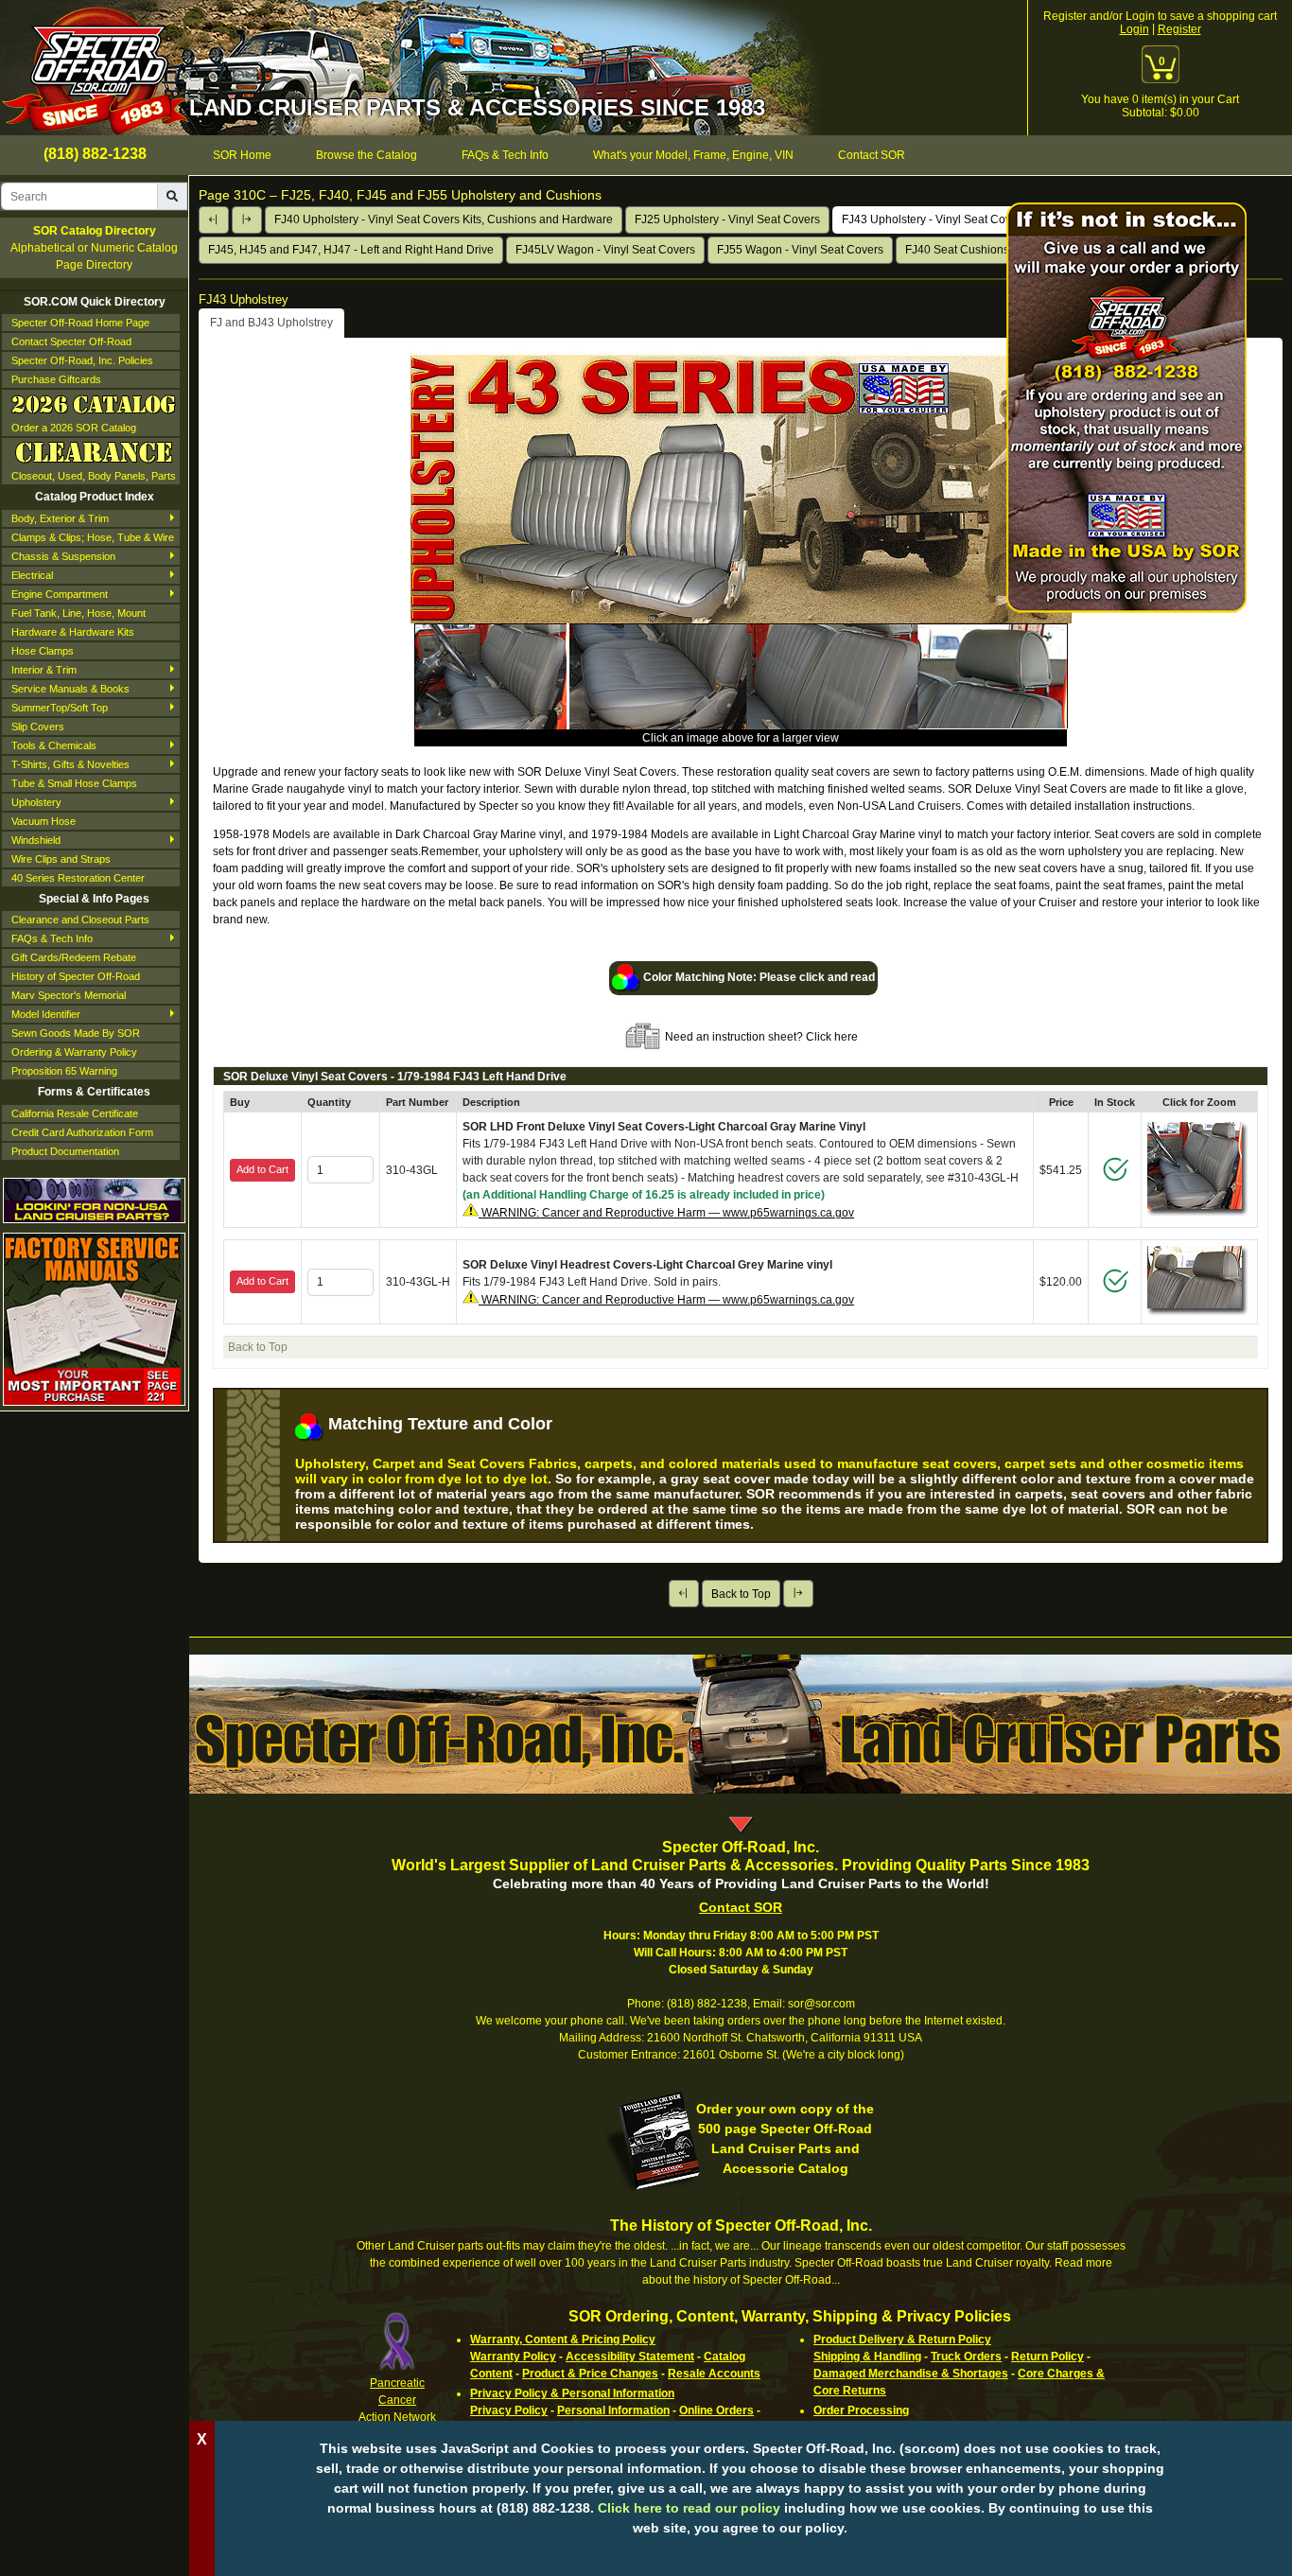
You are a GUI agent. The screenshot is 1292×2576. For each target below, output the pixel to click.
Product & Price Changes (590, 2374)
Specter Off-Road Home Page (80, 323)
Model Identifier (46, 1014)
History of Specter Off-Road (76, 976)
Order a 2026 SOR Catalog (74, 428)
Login (1135, 29)
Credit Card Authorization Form (82, 1132)
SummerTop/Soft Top (60, 708)
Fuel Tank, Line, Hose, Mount (79, 613)
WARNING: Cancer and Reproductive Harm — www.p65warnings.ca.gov (666, 1213)
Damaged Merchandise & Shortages (911, 2374)
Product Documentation (65, 1151)
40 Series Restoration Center (78, 878)
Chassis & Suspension (63, 556)
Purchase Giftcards (56, 379)
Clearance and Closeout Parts (80, 920)
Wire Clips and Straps (61, 859)
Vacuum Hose (44, 821)
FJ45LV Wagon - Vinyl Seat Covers (605, 250)
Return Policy (1048, 2357)
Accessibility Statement (630, 2357)
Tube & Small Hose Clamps (74, 783)
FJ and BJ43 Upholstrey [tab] (271, 323)
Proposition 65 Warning (64, 1071)
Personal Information (613, 2410)
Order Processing (861, 2410)
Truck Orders (966, 2357)
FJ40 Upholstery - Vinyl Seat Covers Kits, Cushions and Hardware (444, 219)
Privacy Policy (509, 2410)
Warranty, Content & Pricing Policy (563, 2339)
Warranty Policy (513, 2357)
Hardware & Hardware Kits (73, 632)
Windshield (36, 840)
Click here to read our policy (689, 2508)
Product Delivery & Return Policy (902, 2339)
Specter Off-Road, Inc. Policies (82, 360)
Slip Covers (38, 727)
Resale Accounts (714, 2374)
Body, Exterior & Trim (60, 518)
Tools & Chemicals (54, 745)
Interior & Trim (44, 670)
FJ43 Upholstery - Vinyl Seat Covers (934, 219)
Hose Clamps (43, 651)
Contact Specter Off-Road (71, 342)
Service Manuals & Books (70, 689)
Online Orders (716, 2410)
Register (1179, 29)
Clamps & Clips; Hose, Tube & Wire (93, 537)
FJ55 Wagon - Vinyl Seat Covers (800, 250)
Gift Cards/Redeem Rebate (74, 957)
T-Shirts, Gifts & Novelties (70, 764)
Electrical (32, 575)
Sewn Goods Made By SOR (76, 1033)
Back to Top (741, 1594)
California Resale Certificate (75, 1113)
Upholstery (36, 802)
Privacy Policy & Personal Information (572, 2393)
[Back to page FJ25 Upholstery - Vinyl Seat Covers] (214, 220)
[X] (741, 2557)
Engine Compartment (60, 594)
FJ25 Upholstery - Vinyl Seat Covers (727, 219)
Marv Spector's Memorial (69, 995)
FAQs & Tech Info (52, 938)
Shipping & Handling (867, 2357)
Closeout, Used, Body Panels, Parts (94, 476)
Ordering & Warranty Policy (74, 1052)
